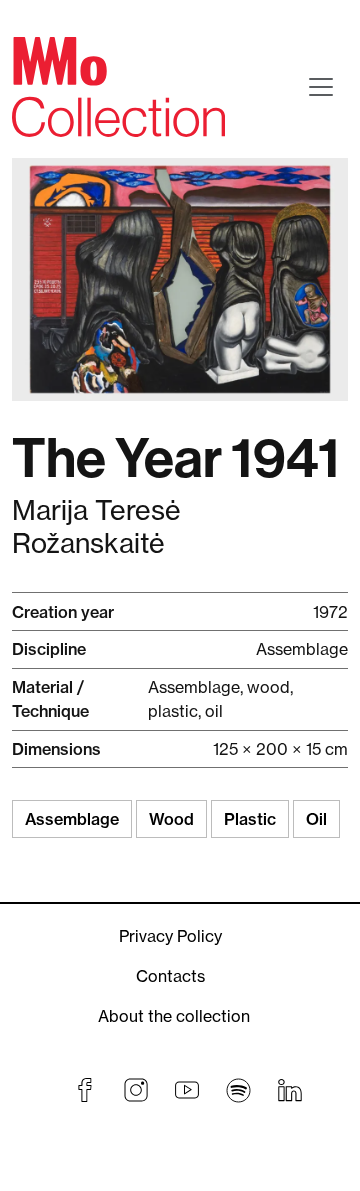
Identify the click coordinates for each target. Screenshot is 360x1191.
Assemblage (72, 819)
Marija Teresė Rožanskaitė (96, 527)
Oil (316, 819)
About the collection (174, 1016)
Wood (171, 819)
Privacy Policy (170, 936)
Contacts (170, 976)
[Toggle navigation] (321, 87)
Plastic (250, 819)
